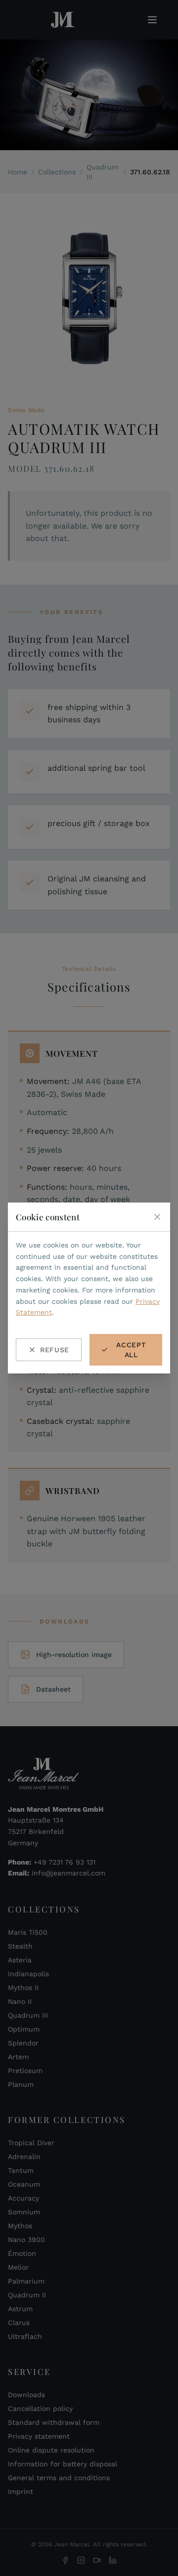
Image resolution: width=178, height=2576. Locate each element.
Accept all (131, 1350)
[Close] (157, 1217)
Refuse (55, 1350)
